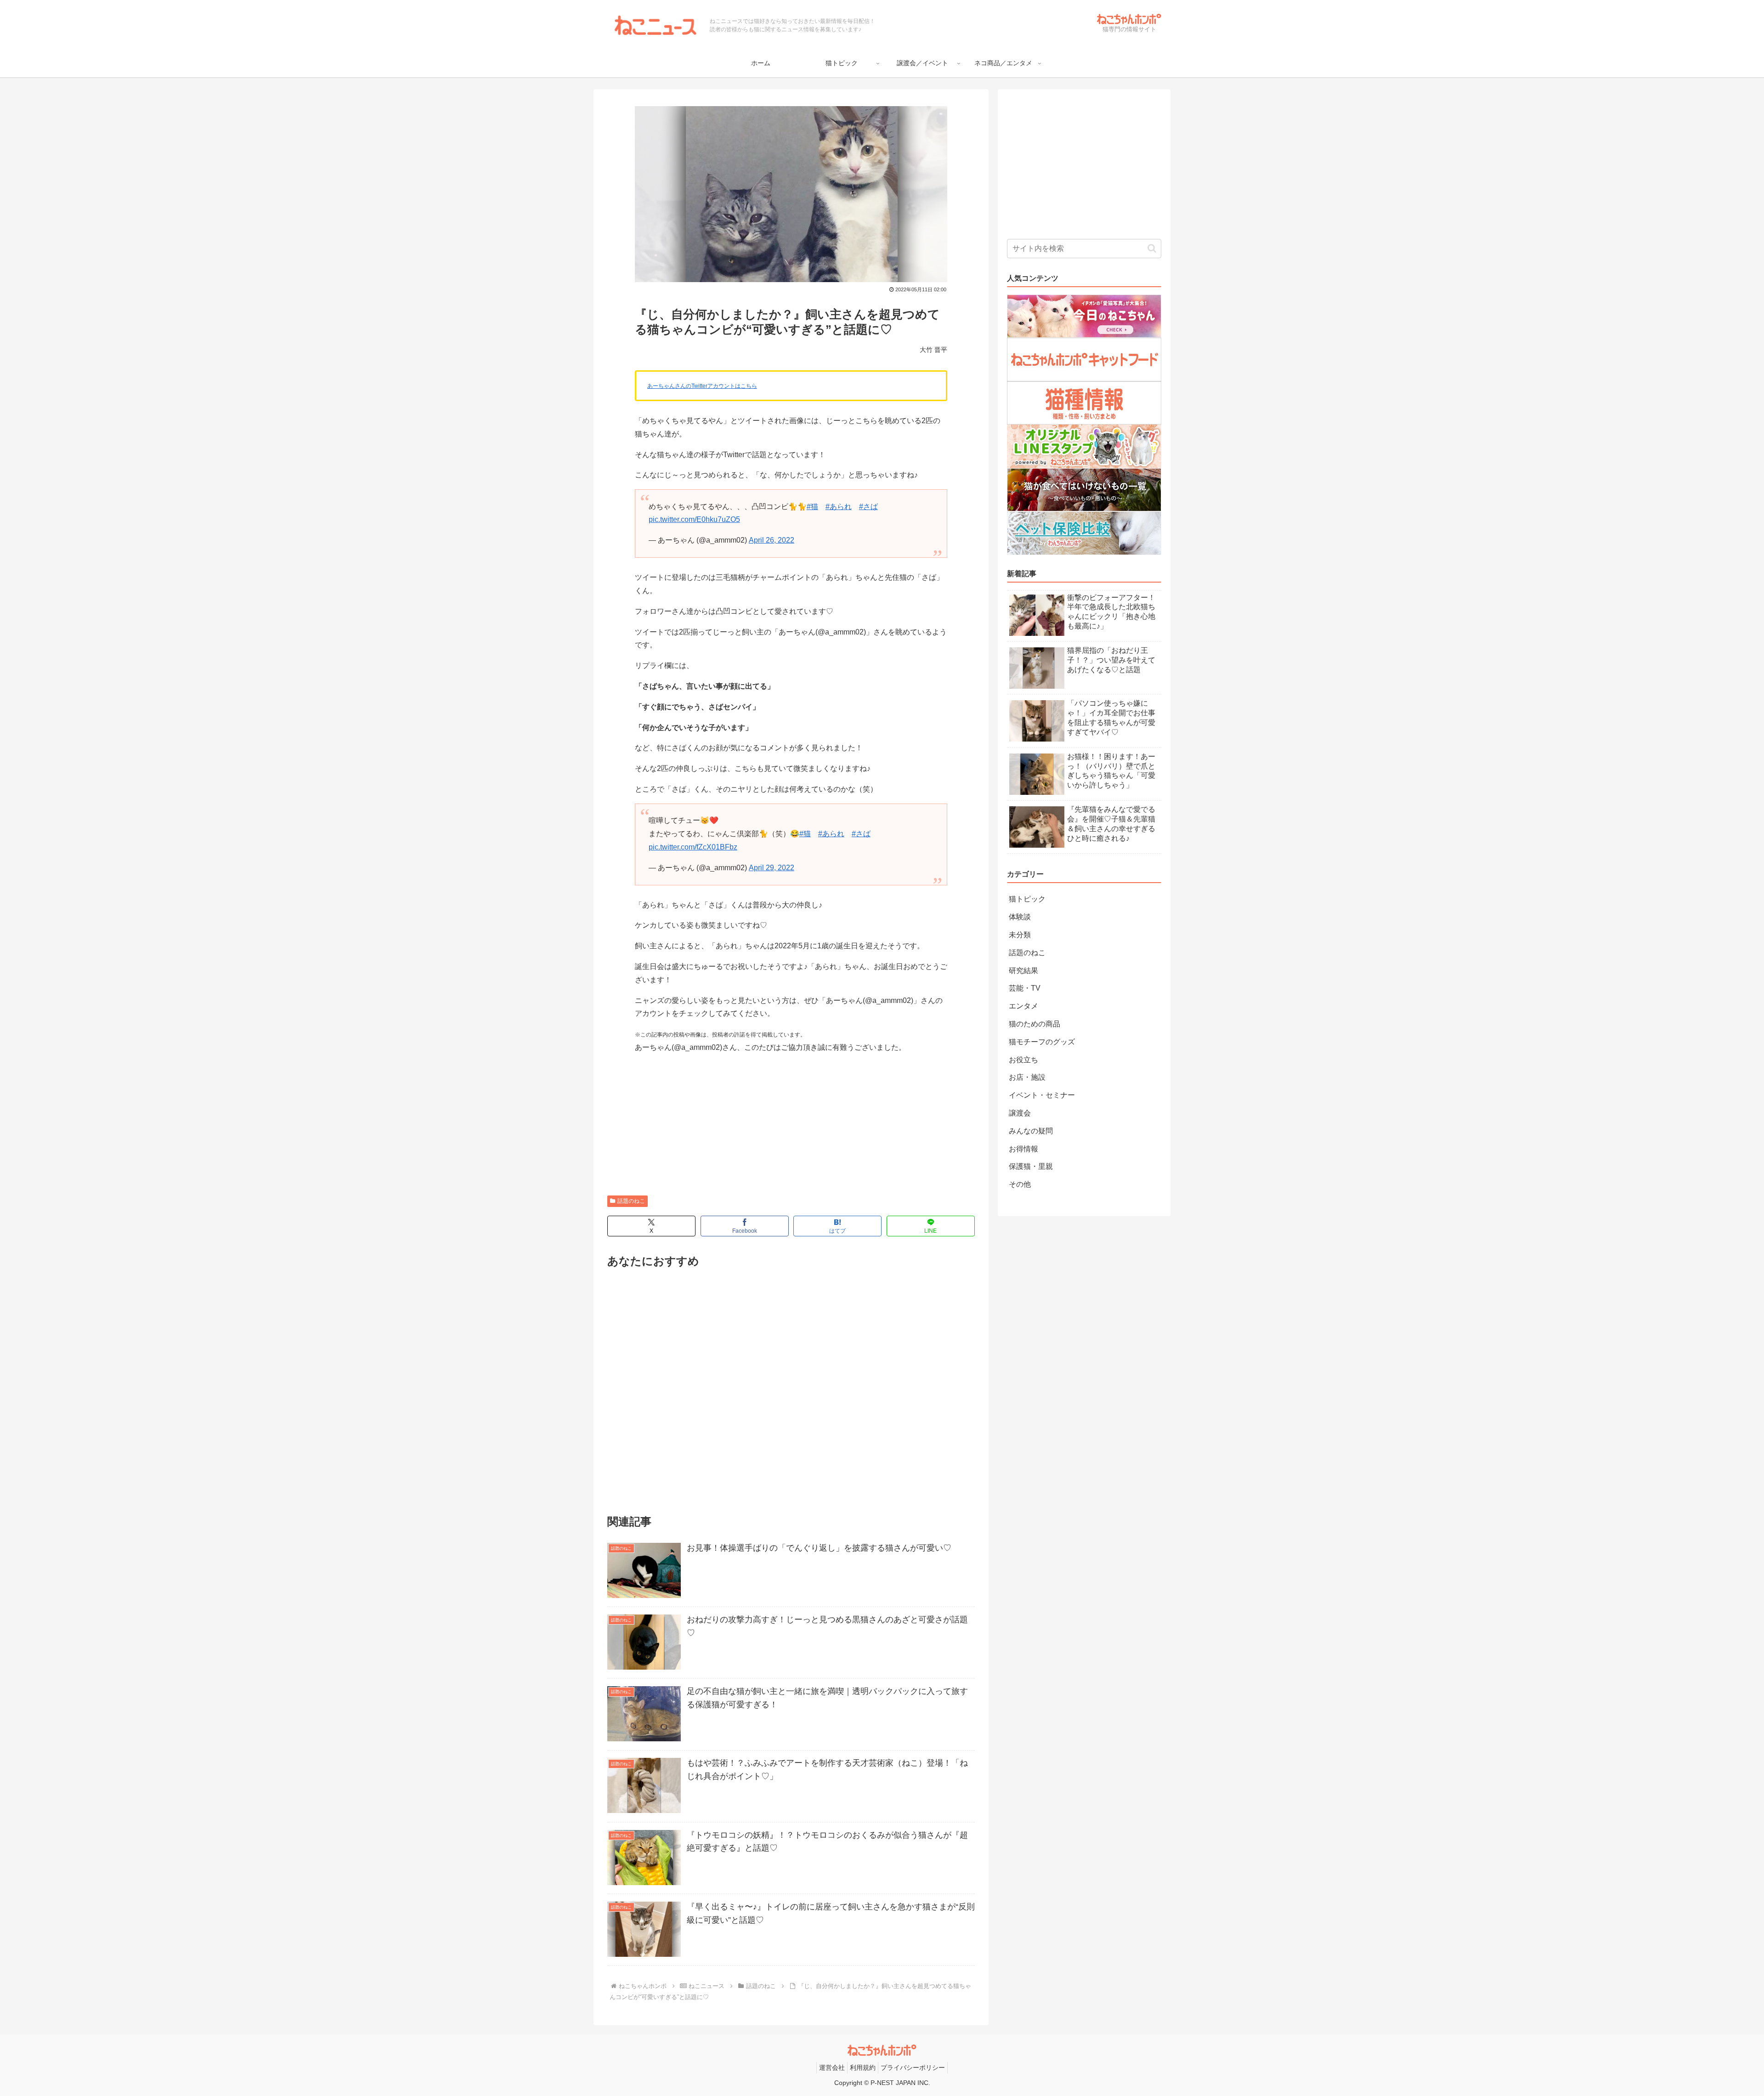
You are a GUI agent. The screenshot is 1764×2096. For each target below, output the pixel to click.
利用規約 (863, 2068)
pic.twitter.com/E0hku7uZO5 (694, 519)
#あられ (839, 507)
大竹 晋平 (933, 350)
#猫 (812, 507)
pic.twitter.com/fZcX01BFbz (693, 847)
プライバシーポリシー (913, 2068)
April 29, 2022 (772, 868)
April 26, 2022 (772, 540)
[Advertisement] (791, 1126)
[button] (1152, 248)
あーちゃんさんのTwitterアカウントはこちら (702, 386)
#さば (868, 507)
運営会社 (832, 2068)
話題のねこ (631, 1201)
